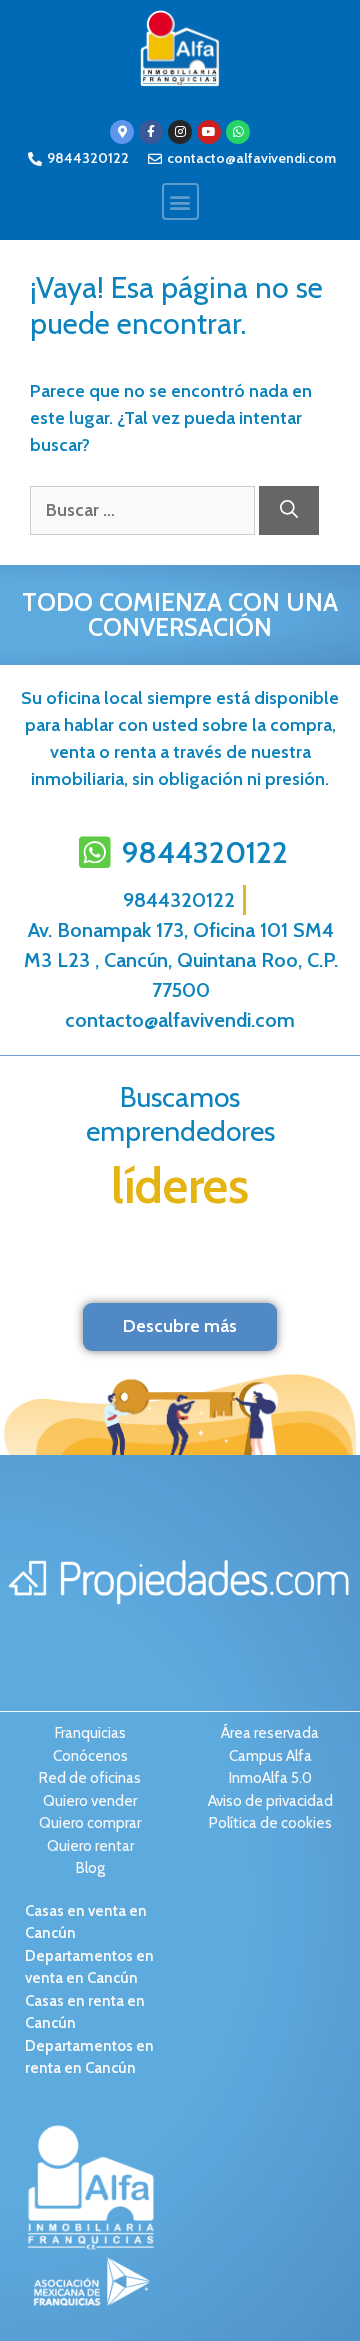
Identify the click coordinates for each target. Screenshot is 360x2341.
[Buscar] (289, 510)
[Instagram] (180, 132)
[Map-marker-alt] (122, 132)
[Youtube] (209, 132)
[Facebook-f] (151, 132)
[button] (180, 201)
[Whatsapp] (238, 132)
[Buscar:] (144, 510)
